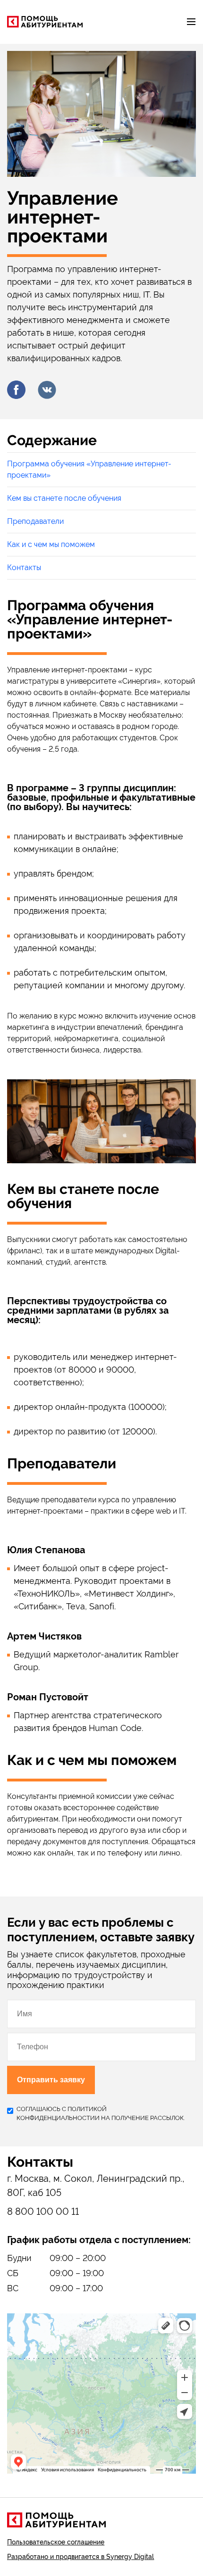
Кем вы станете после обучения (64, 498)
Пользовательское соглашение (56, 2542)
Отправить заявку (51, 2080)
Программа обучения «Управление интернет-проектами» (89, 469)
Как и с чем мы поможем (51, 544)
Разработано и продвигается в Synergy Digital (80, 2557)
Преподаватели (35, 521)
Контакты (24, 567)
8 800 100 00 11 (43, 2212)
